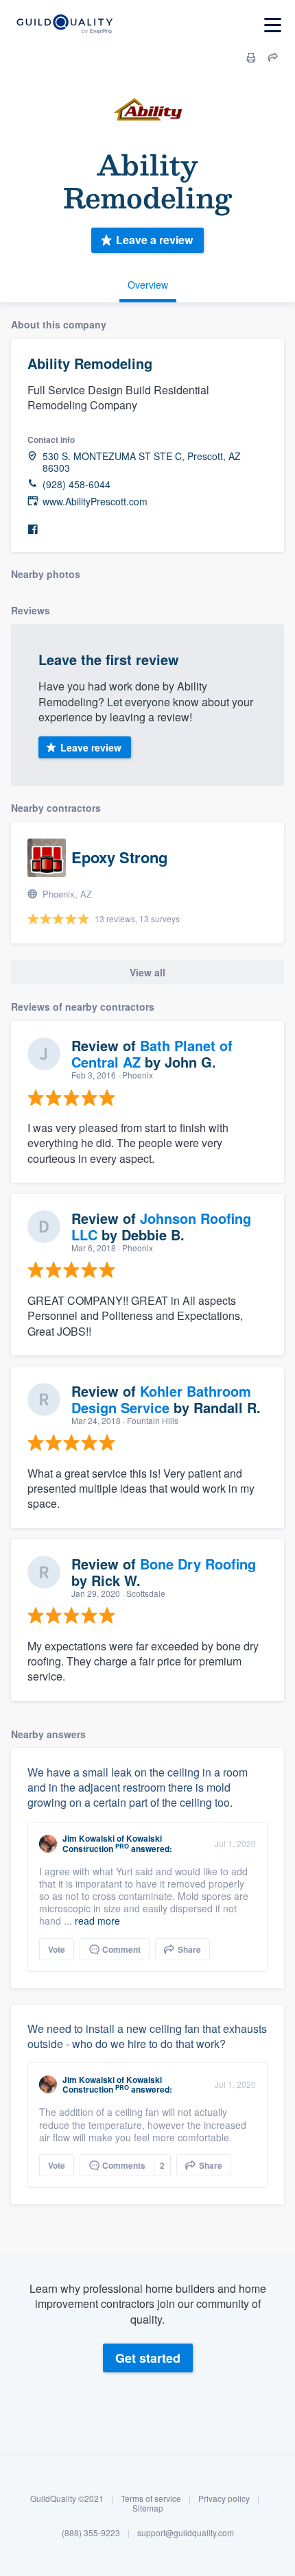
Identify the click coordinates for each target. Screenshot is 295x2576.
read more (97, 1921)
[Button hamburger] (273, 25)
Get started (148, 2358)
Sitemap (148, 2508)
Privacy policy (224, 2498)
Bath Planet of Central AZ (152, 1054)
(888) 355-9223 (91, 2532)
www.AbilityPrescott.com (95, 502)
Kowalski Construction (112, 1843)
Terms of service (151, 2498)
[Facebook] (33, 530)
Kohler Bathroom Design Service (161, 1399)
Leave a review (154, 240)
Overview (148, 285)
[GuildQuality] (64, 25)
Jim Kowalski (88, 1838)
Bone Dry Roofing (198, 1564)
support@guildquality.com (186, 2532)
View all (147, 972)
